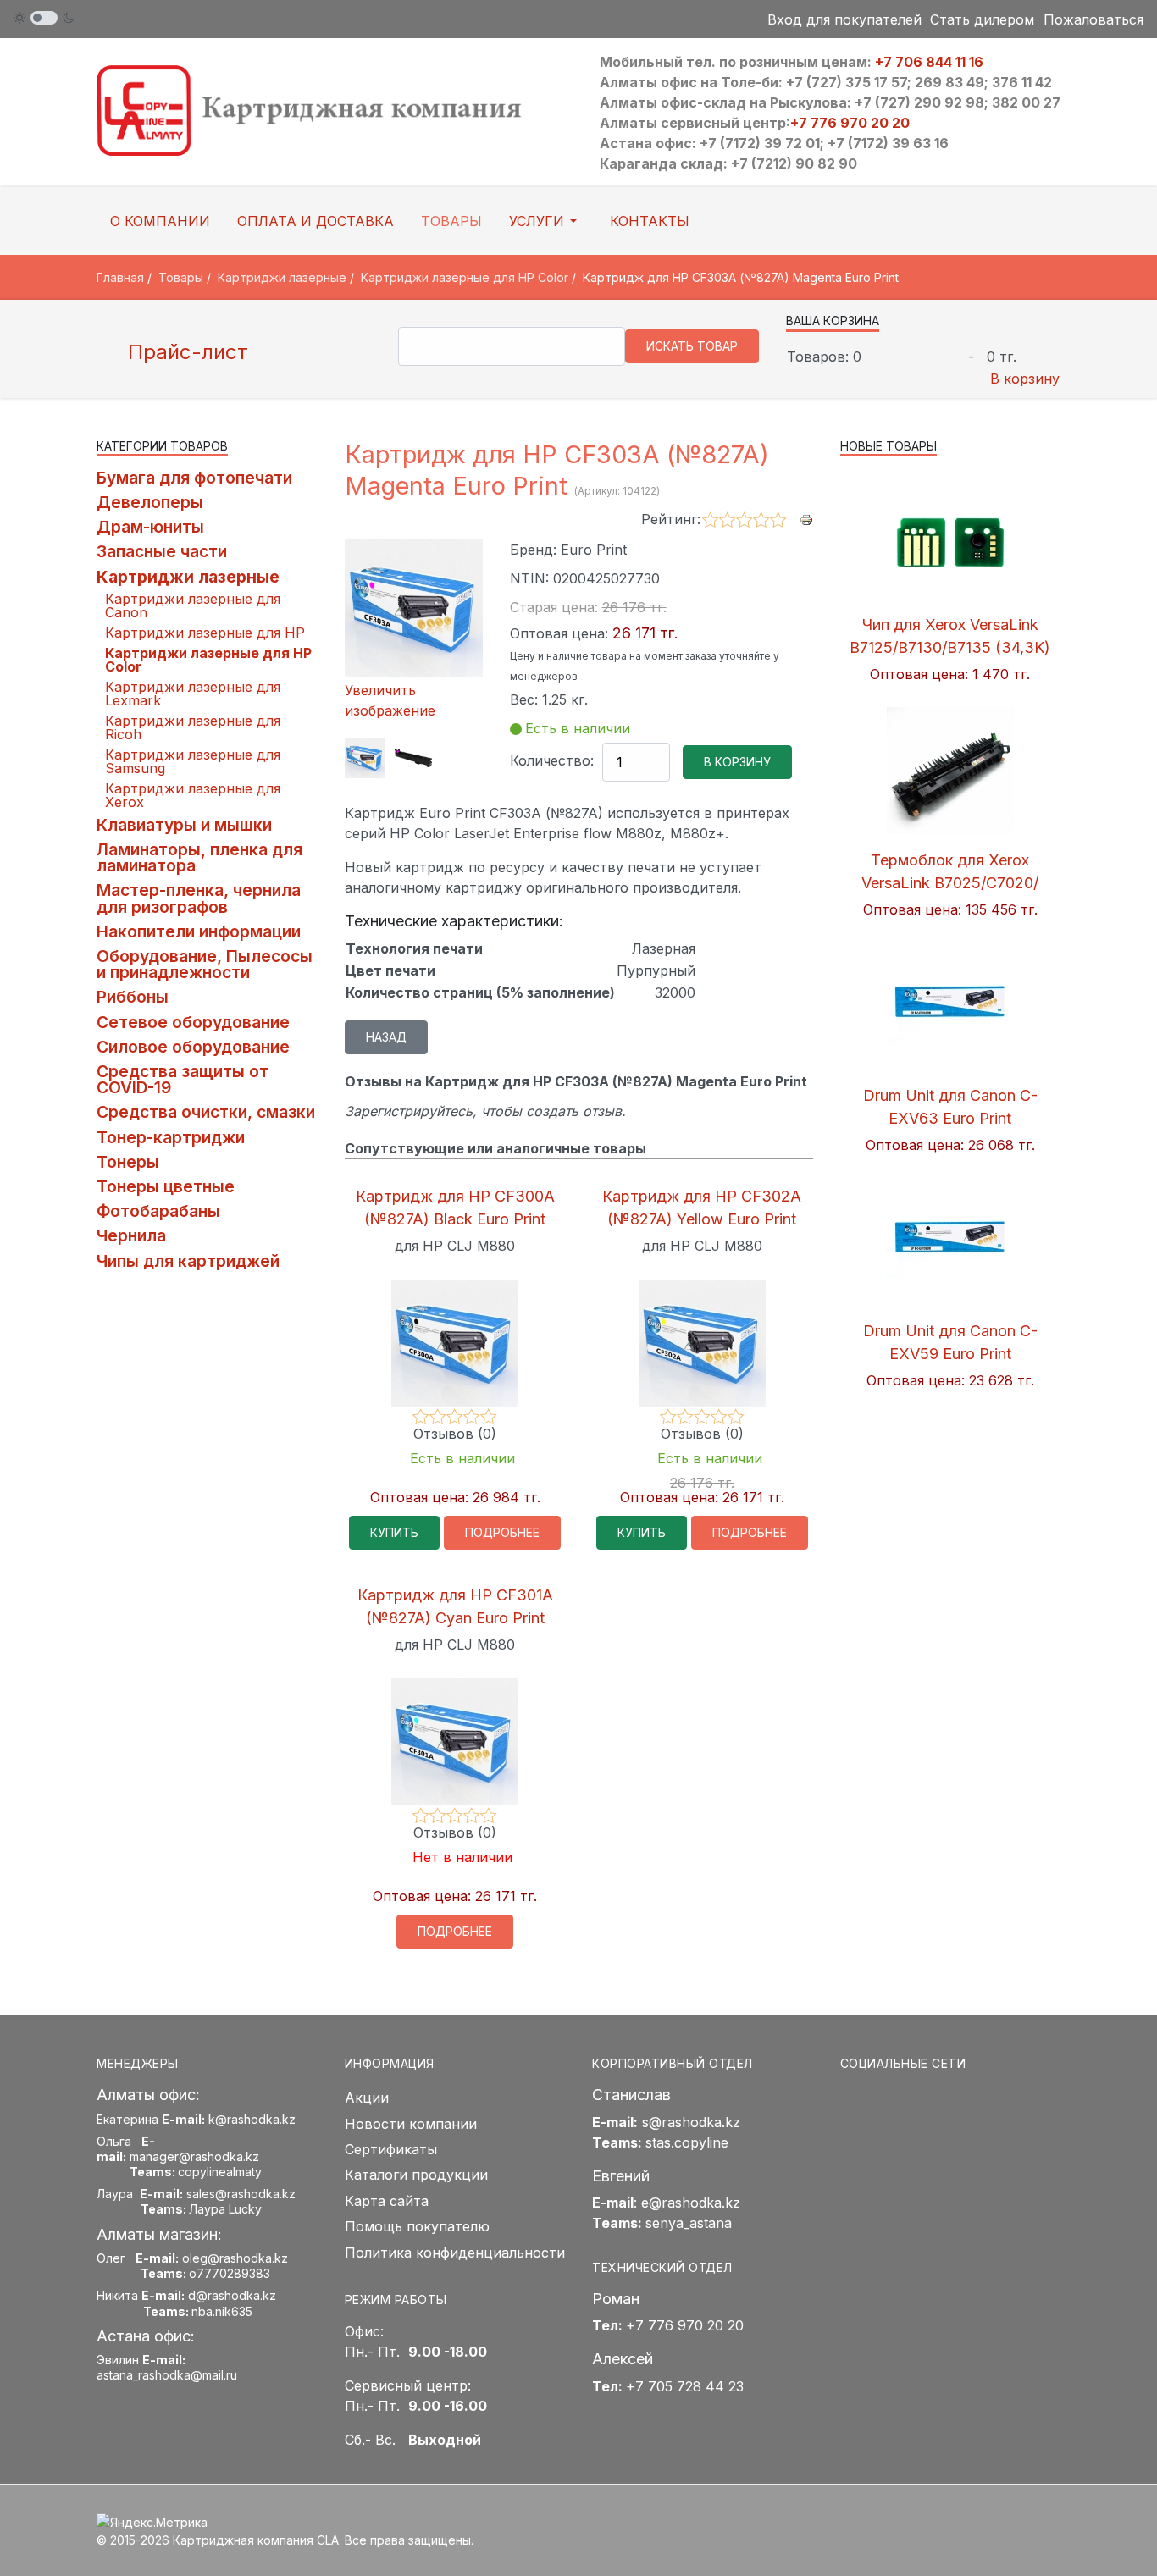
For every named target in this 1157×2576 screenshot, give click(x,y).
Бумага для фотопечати (194, 478)
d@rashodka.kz (232, 2295)
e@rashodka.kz (691, 2203)
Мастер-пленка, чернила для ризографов (199, 898)
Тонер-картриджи (171, 1137)
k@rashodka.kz (252, 2119)
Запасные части (162, 551)
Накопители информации (199, 931)
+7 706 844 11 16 (929, 62)
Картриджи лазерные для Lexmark (193, 694)
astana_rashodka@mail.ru (167, 2375)
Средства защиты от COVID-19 (183, 1079)
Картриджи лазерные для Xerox (193, 795)
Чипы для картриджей (188, 1261)
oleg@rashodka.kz (235, 2258)
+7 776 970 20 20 (850, 123)
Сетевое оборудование (193, 1022)
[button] (546, 221)
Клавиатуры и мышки (184, 825)
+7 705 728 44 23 (685, 2386)
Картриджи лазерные (188, 577)
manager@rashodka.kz (194, 2156)
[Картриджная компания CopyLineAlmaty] (331, 109)
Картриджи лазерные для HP (205, 633)
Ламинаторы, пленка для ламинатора (199, 857)
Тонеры (128, 1162)
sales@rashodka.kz (241, 2194)
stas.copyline (687, 2142)
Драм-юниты (150, 527)
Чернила (131, 1235)
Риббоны (133, 997)
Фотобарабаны (158, 1211)
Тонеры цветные (166, 1186)
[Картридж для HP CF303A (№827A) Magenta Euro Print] (365, 758)
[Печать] (806, 518)
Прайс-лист (185, 352)
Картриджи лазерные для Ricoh (193, 727)
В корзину (1025, 379)
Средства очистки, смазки (206, 1112)
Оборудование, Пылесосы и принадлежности (205, 964)
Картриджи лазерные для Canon (193, 605)
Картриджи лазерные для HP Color (208, 660)
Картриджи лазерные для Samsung (193, 761)
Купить (394, 1532)
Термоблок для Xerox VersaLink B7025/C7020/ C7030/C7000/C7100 (950, 883)
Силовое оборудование (193, 1047)
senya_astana (689, 2223)
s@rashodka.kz (691, 2122)
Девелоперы (150, 502)
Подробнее (502, 1532)
